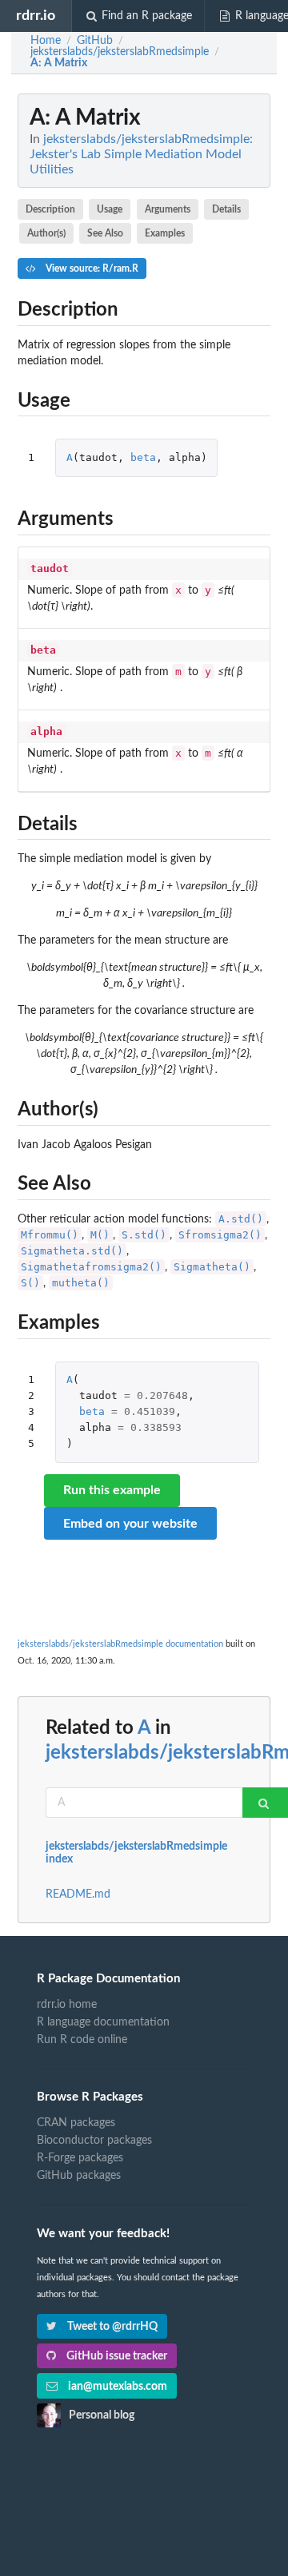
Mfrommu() (50, 1235)
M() (100, 1235)
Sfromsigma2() (220, 1235)
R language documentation (103, 2022)
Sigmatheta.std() (72, 1251)
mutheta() (81, 1283)
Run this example (112, 1490)
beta (143, 457)
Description (50, 209)
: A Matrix (59, 63)
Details (226, 209)
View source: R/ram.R (91, 268)
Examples (165, 233)
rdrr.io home (67, 2005)
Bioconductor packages (94, 2141)
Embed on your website (130, 1524)
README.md (78, 1894)
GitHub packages (79, 2176)
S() (30, 1283)
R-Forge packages (80, 2158)
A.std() (241, 1219)
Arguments (168, 209)
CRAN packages (76, 2123)
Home (46, 41)
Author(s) (46, 233)
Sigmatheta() (212, 1267)
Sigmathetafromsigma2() (91, 1267)
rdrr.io (36, 16)
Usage (110, 209)
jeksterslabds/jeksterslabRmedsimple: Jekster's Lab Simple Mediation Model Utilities (141, 154)
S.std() (144, 1235)
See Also (105, 233)
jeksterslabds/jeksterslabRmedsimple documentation (120, 1644)
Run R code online (82, 2040)
